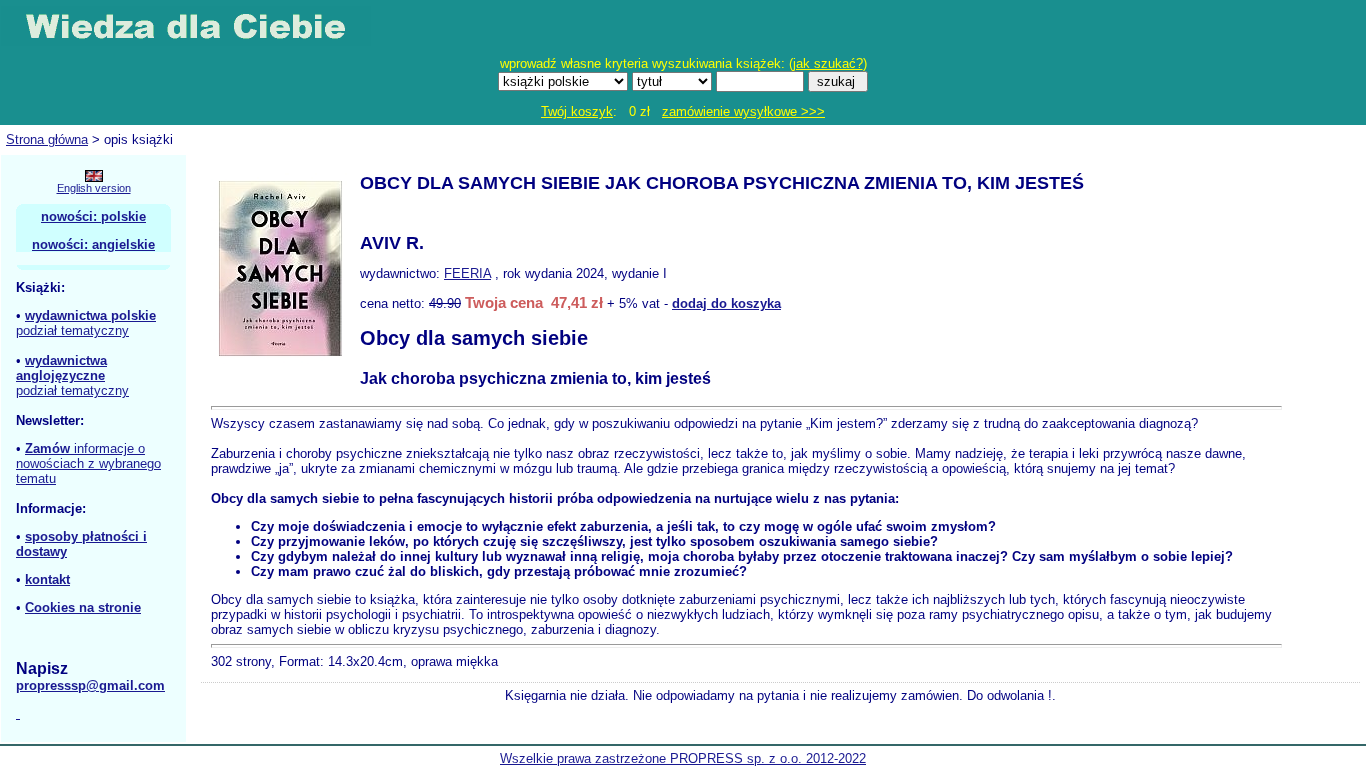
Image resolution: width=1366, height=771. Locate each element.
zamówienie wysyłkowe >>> (743, 111)
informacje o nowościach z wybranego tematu (88, 463)
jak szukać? (828, 63)
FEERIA (467, 273)
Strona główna (47, 139)
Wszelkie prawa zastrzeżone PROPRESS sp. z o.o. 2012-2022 (683, 758)
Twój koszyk (577, 111)
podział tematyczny (72, 330)
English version (94, 188)
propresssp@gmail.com (90, 685)
